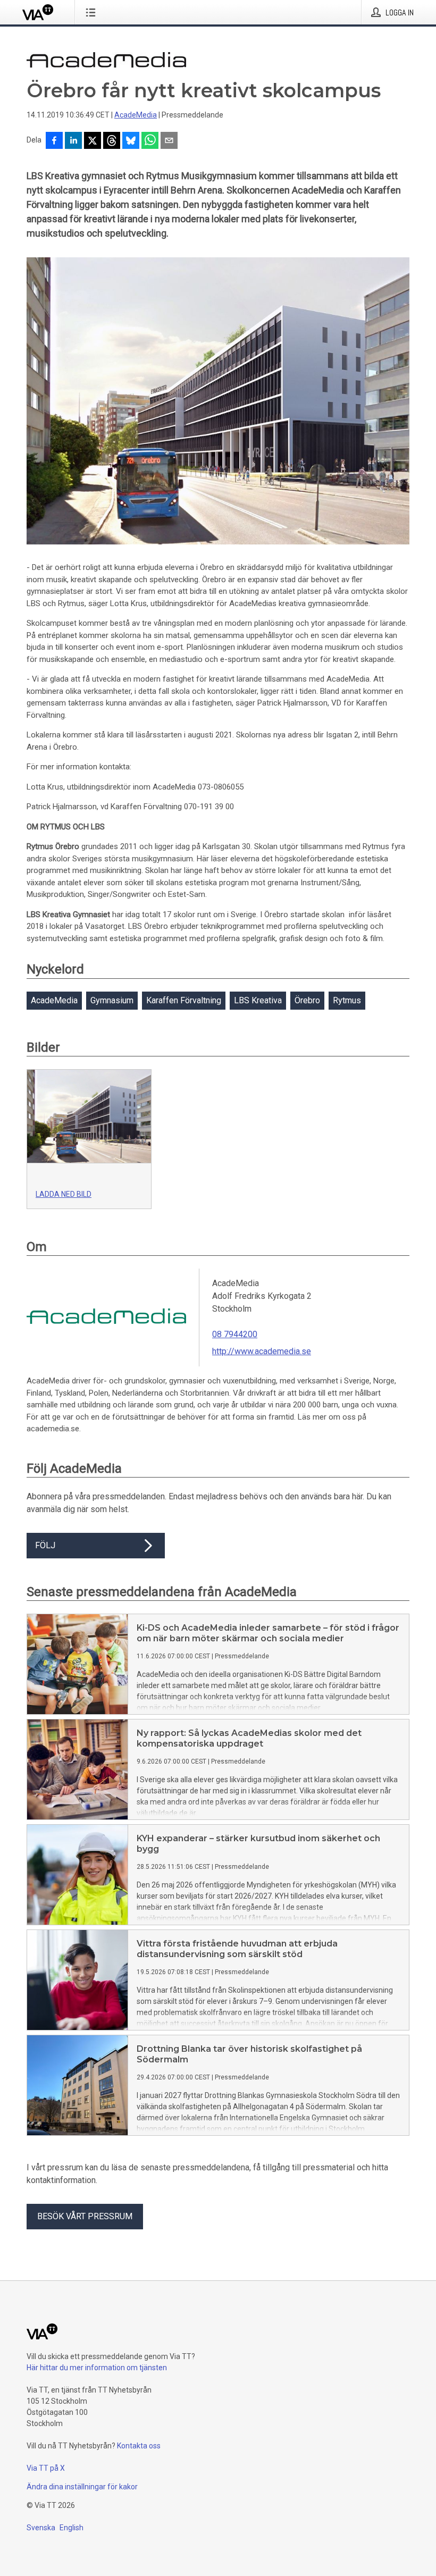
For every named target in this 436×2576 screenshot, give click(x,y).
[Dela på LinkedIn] (73, 141)
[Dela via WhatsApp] (150, 141)
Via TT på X (46, 2468)
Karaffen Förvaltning (184, 1000)
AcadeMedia (136, 115)
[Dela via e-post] (169, 141)
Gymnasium (112, 1000)
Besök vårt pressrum (85, 2216)
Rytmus (347, 1000)
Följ (45, 1545)
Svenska (41, 2528)
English (72, 2528)
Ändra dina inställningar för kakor (82, 2487)
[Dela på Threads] (112, 141)
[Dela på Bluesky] (131, 141)
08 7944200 (235, 1334)
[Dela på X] (93, 141)
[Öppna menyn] (93, 12)
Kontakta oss (139, 2446)
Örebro (307, 1000)
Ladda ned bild (64, 1194)
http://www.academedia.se (262, 1351)
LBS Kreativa (258, 1000)
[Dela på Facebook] (54, 141)
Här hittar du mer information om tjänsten (97, 2368)
